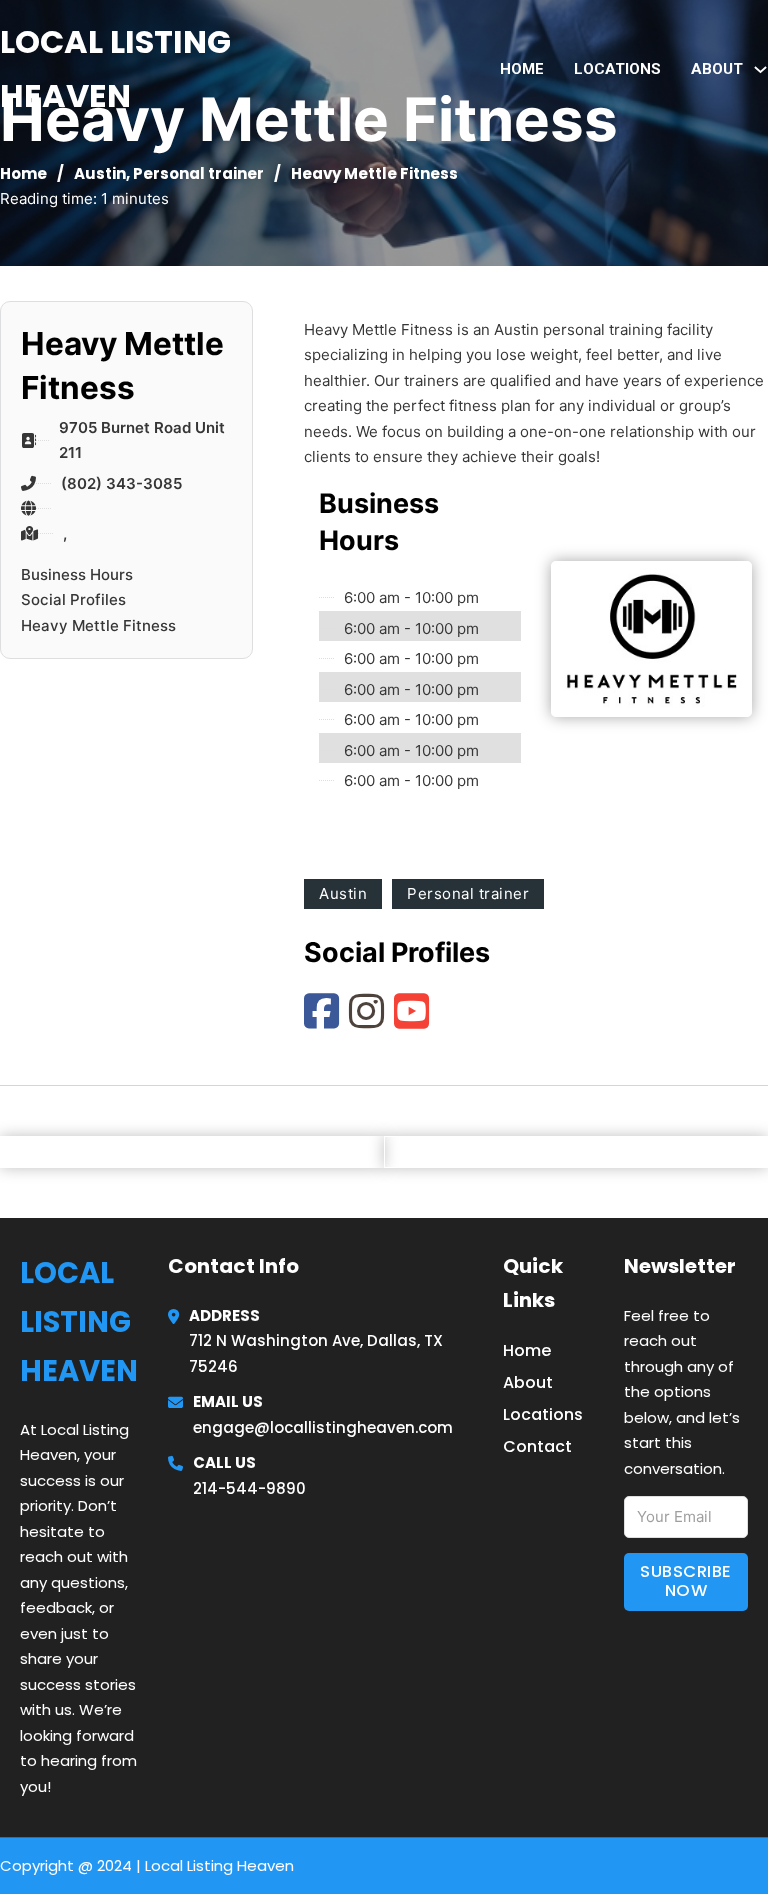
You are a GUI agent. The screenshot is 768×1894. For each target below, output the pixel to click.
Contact (537, 1446)
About (528, 1382)
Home (522, 69)
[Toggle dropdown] (760, 69)
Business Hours (77, 574)
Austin (100, 173)
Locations (617, 69)
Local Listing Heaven (115, 68)
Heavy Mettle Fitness (98, 625)
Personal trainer (198, 173)
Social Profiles (73, 599)
